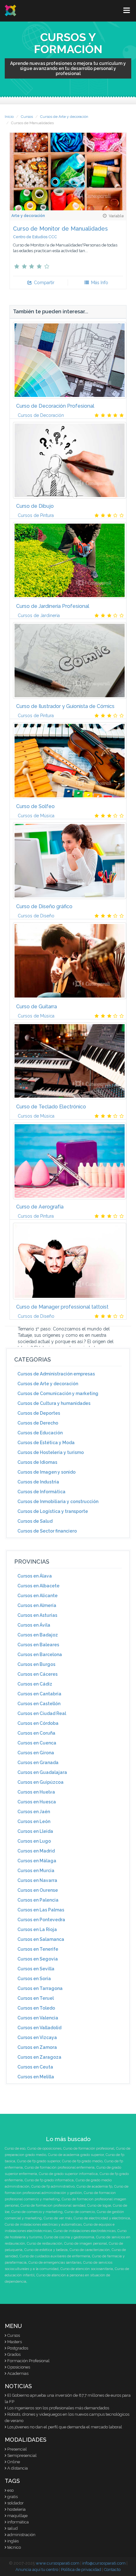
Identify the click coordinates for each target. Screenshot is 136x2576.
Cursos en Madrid (36, 1851)
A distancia (18, 2468)
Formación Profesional (28, 2361)
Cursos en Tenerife (38, 1949)
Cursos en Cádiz (35, 1684)
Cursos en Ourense (38, 1890)
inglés (13, 2541)
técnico (14, 2547)
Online (14, 2462)
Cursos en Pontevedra (41, 1920)
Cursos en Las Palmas (41, 1910)
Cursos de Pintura (36, 515)
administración (21, 2535)
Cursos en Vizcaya (37, 2037)
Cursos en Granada (38, 1763)
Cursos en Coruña (36, 1733)
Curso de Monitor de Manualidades (60, 229)
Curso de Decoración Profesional (55, 406)
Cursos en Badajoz (38, 1635)
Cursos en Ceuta (35, 2067)
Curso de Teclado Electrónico (51, 1107)
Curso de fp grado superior (39, 2161)
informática (18, 2522)
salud (12, 2528)
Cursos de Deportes (39, 1413)
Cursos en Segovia (38, 1959)
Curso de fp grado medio (82, 2161)
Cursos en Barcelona (40, 1655)
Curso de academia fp (94, 2187)
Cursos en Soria (34, 1979)
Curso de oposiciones (44, 2149)
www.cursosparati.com (58, 2563)
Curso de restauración (45, 2244)
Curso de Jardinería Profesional (53, 606)
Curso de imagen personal (86, 2244)
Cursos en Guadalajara (42, 1772)
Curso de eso (15, 2149)
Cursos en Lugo (34, 1841)
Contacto (112, 2570)
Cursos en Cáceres (37, 1674)
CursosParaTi (11, 10)
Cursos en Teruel (36, 1998)
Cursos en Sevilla (36, 1969)
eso (10, 2490)
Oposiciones (19, 2367)
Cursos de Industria (38, 1482)
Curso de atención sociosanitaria (87, 2269)
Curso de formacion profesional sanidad (53, 2206)
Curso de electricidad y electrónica (102, 2218)
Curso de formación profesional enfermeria (60, 2168)
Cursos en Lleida (35, 1831)
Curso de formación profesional (89, 2149)
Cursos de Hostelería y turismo (51, 1452)
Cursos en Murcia (36, 1871)
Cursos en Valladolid (39, 2028)
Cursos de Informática (41, 1492)
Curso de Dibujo (35, 506)
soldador (15, 2503)
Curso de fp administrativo (53, 2187)
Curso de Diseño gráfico (44, 906)
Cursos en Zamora (37, 2047)
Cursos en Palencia (38, 1900)
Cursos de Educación (40, 1433)
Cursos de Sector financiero (47, 1531)
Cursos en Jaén (34, 1812)
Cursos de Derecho (38, 1423)
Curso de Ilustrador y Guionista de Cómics (65, 706)
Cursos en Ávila (34, 1625)
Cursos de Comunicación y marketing (58, 1393)
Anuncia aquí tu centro (37, 2570)
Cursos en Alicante (37, 1596)
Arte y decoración (28, 216)
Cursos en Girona (36, 1753)
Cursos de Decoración (41, 415)
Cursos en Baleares (38, 1645)
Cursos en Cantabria (39, 1694)
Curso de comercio (80, 2212)
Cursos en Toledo (36, 2008)
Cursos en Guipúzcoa (40, 1782)
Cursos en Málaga (37, 1861)
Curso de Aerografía (40, 1207)
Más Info (99, 283)
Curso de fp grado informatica (49, 2180)
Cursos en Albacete (38, 1586)
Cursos (27, 117)
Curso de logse (99, 2206)
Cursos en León (34, 1821)
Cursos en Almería (37, 1605)
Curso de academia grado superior (76, 2155)
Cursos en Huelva (36, 1792)
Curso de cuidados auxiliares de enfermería (55, 2256)
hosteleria (16, 2509)
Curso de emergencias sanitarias (55, 2263)
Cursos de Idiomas (37, 1462)
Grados (14, 2354)
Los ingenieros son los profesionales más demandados (58, 2408)
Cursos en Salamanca (41, 1939)
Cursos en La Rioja (37, 1929)
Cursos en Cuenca (37, 1743)
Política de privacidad (81, 2570)
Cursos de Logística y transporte (53, 1511)
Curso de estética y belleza (46, 2250)
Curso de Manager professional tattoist (62, 1307)
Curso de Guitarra (37, 1007)
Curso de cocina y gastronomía (69, 2237)
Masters (15, 2342)
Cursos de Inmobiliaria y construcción (58, 1502)
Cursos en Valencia (38, 2018)
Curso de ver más (58, 2218)
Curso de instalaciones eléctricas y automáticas (43, 2225)
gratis (12, 2497)
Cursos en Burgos (36, 1664)
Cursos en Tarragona (40, 1988)
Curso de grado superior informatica (68, 2174)
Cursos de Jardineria (39, 615)
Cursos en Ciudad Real (42, 1713)
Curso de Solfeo (35, 806)
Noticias (18, 2386)
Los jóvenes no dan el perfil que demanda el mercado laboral (65, 2427)
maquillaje (17, 2516)
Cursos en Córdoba (38, 1723)
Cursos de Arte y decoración (64, 117)
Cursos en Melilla (36, 2077)
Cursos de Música (36, 816)
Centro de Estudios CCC (35, 237)
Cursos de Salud (35, 1521)
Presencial (17, 2449)
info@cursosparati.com (104, 2563)
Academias (18, 2373)
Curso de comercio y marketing (37, 2212)
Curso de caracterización (90, 2250)
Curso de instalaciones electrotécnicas (84, 2231)
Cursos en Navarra (37, 1880)
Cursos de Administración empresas (56, 1374)
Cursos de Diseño (36, 916)
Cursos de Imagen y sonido (46, 1472)
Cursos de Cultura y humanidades (54, 1403)
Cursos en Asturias (37, 1615)
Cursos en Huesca (37, 1802)
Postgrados (18, 2348)
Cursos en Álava (35, 1576)
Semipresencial (22, 2455)
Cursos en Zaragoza (39, 2057)
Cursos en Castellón (39, 1704)
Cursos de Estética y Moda (46, 1443)
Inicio (9, 117)
